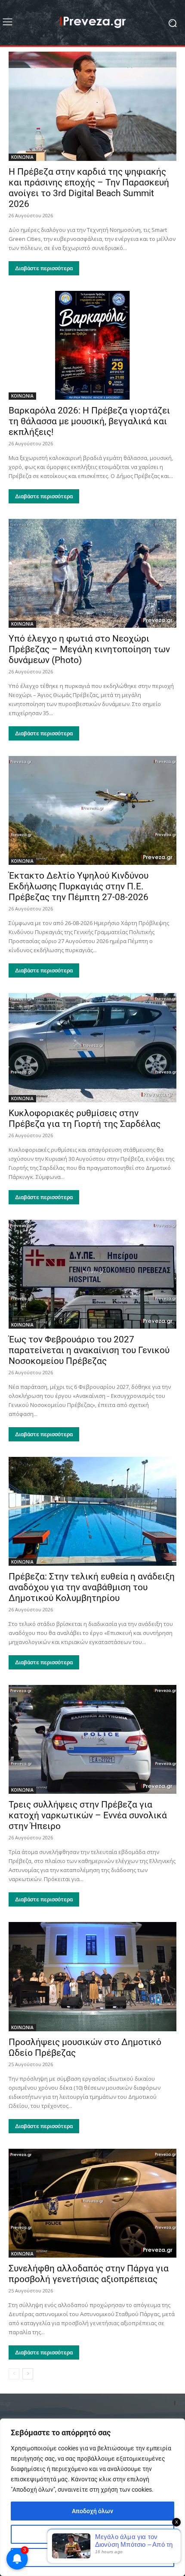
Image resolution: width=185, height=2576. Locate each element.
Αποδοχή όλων (92, 2511)
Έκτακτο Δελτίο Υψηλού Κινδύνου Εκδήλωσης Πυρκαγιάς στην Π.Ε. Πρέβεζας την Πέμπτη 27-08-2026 (79, 886)
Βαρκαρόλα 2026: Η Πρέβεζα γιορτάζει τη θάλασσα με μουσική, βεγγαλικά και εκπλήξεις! (89, 421)
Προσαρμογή (93, 2534)
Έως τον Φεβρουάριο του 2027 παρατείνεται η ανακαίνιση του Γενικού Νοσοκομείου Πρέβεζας (89, 1350)
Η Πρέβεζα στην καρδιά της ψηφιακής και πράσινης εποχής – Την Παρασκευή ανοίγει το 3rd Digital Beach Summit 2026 (89, 188)
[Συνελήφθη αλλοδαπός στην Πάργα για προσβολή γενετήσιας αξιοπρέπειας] (92, 2203)
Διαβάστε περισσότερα (44, 268)
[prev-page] (14, 2374)
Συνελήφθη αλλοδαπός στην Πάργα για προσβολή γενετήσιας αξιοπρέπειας (89, 2274)
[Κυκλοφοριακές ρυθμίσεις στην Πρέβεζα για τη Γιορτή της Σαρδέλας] (92, 1047)
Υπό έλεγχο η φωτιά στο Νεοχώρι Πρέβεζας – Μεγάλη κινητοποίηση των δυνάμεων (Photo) (89, 649)
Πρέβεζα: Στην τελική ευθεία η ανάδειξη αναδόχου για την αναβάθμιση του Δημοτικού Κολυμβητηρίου (92, 1587)
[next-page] (28, 2374)
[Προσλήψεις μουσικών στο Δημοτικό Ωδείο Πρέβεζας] (92, 1976)
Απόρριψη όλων (93, 2557)
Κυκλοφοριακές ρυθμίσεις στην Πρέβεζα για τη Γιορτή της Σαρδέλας (85, 1118)
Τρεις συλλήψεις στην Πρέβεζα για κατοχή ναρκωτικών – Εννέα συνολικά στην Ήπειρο (88, 1815)
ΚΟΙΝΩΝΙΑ (22, 157)
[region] (92, 2497)
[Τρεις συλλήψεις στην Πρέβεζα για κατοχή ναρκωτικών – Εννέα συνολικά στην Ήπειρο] (92, 1739)
